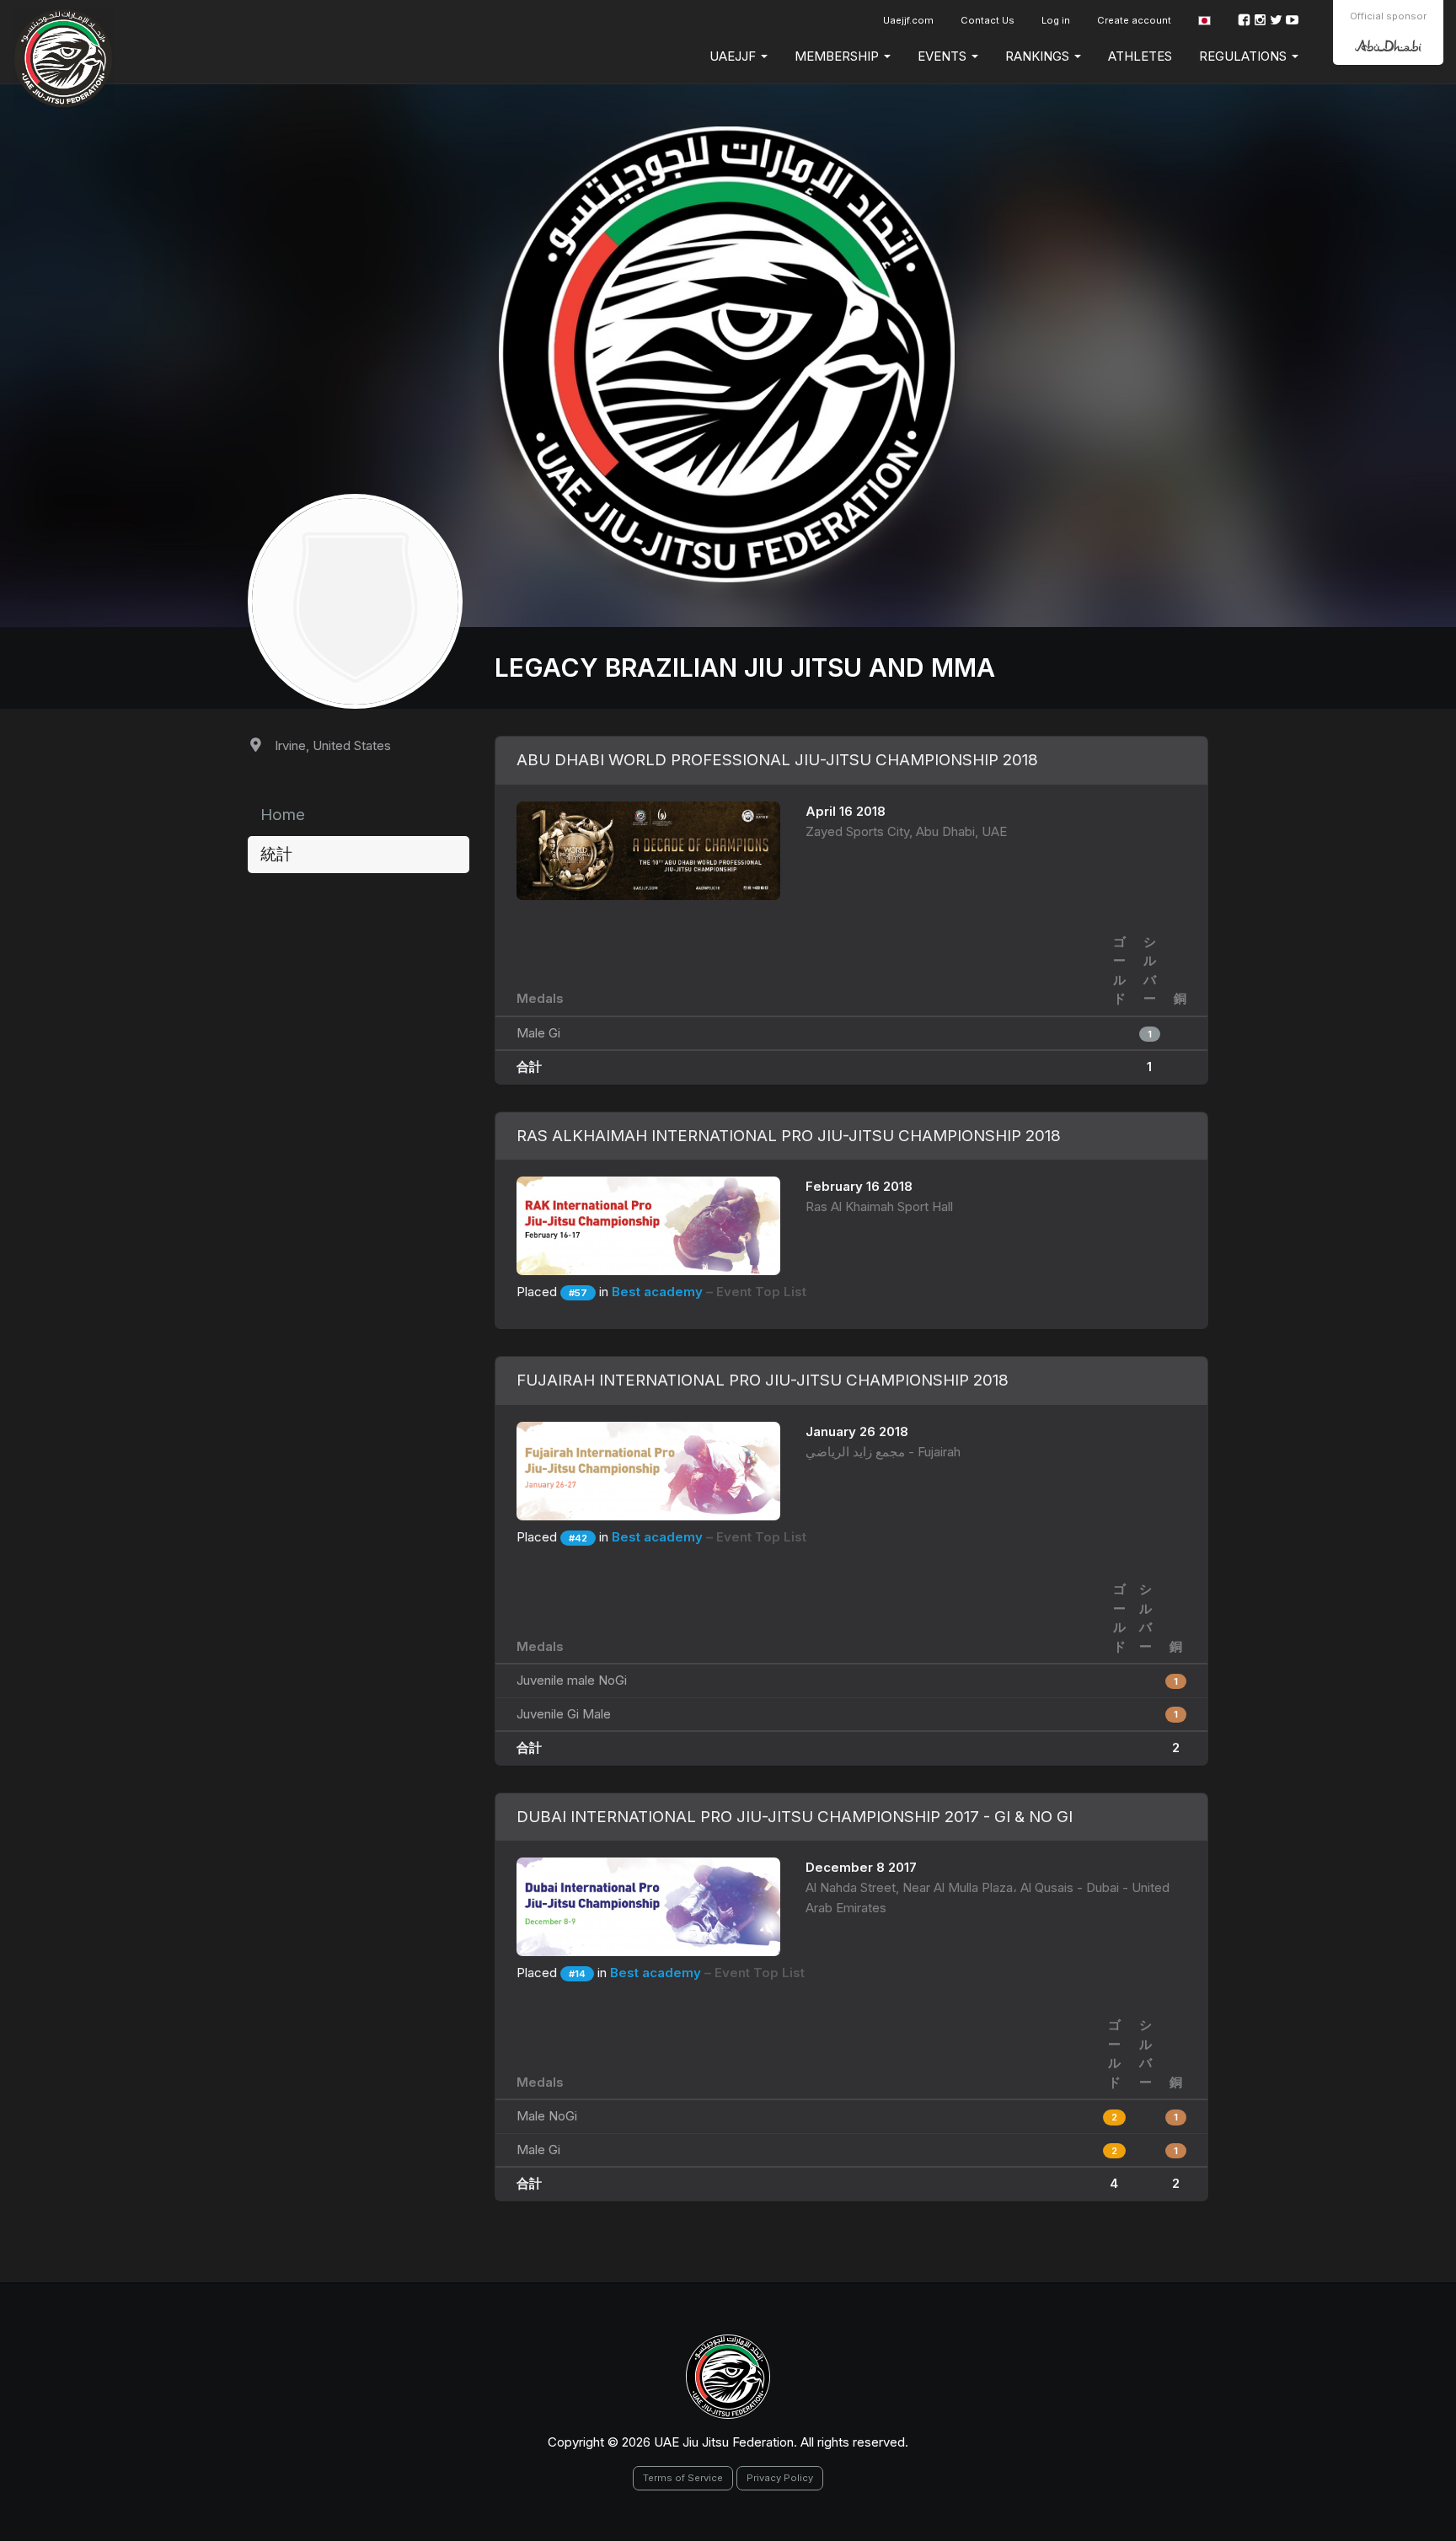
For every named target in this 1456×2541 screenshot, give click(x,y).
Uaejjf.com (908, 20)
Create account (1134, 20)
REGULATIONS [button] (1245, 56)
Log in (1056, 20)
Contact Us (988, 20)
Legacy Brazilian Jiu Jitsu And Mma (745, 667)
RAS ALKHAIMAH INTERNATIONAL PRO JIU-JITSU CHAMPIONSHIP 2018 (789, 1136)
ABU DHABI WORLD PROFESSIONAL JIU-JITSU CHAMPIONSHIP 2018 (777, 760)
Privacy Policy (780, 2478)
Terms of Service (683, 2478)
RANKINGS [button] (1039, 56)
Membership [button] (838, 56)
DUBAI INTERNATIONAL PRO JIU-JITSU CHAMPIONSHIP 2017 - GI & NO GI (795, 1817)
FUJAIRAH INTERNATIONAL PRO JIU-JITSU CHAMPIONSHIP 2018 (763, 1380)
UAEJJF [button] (734, 56)
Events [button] (944, 56)
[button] (1204, 21)
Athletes (1140, 56)
